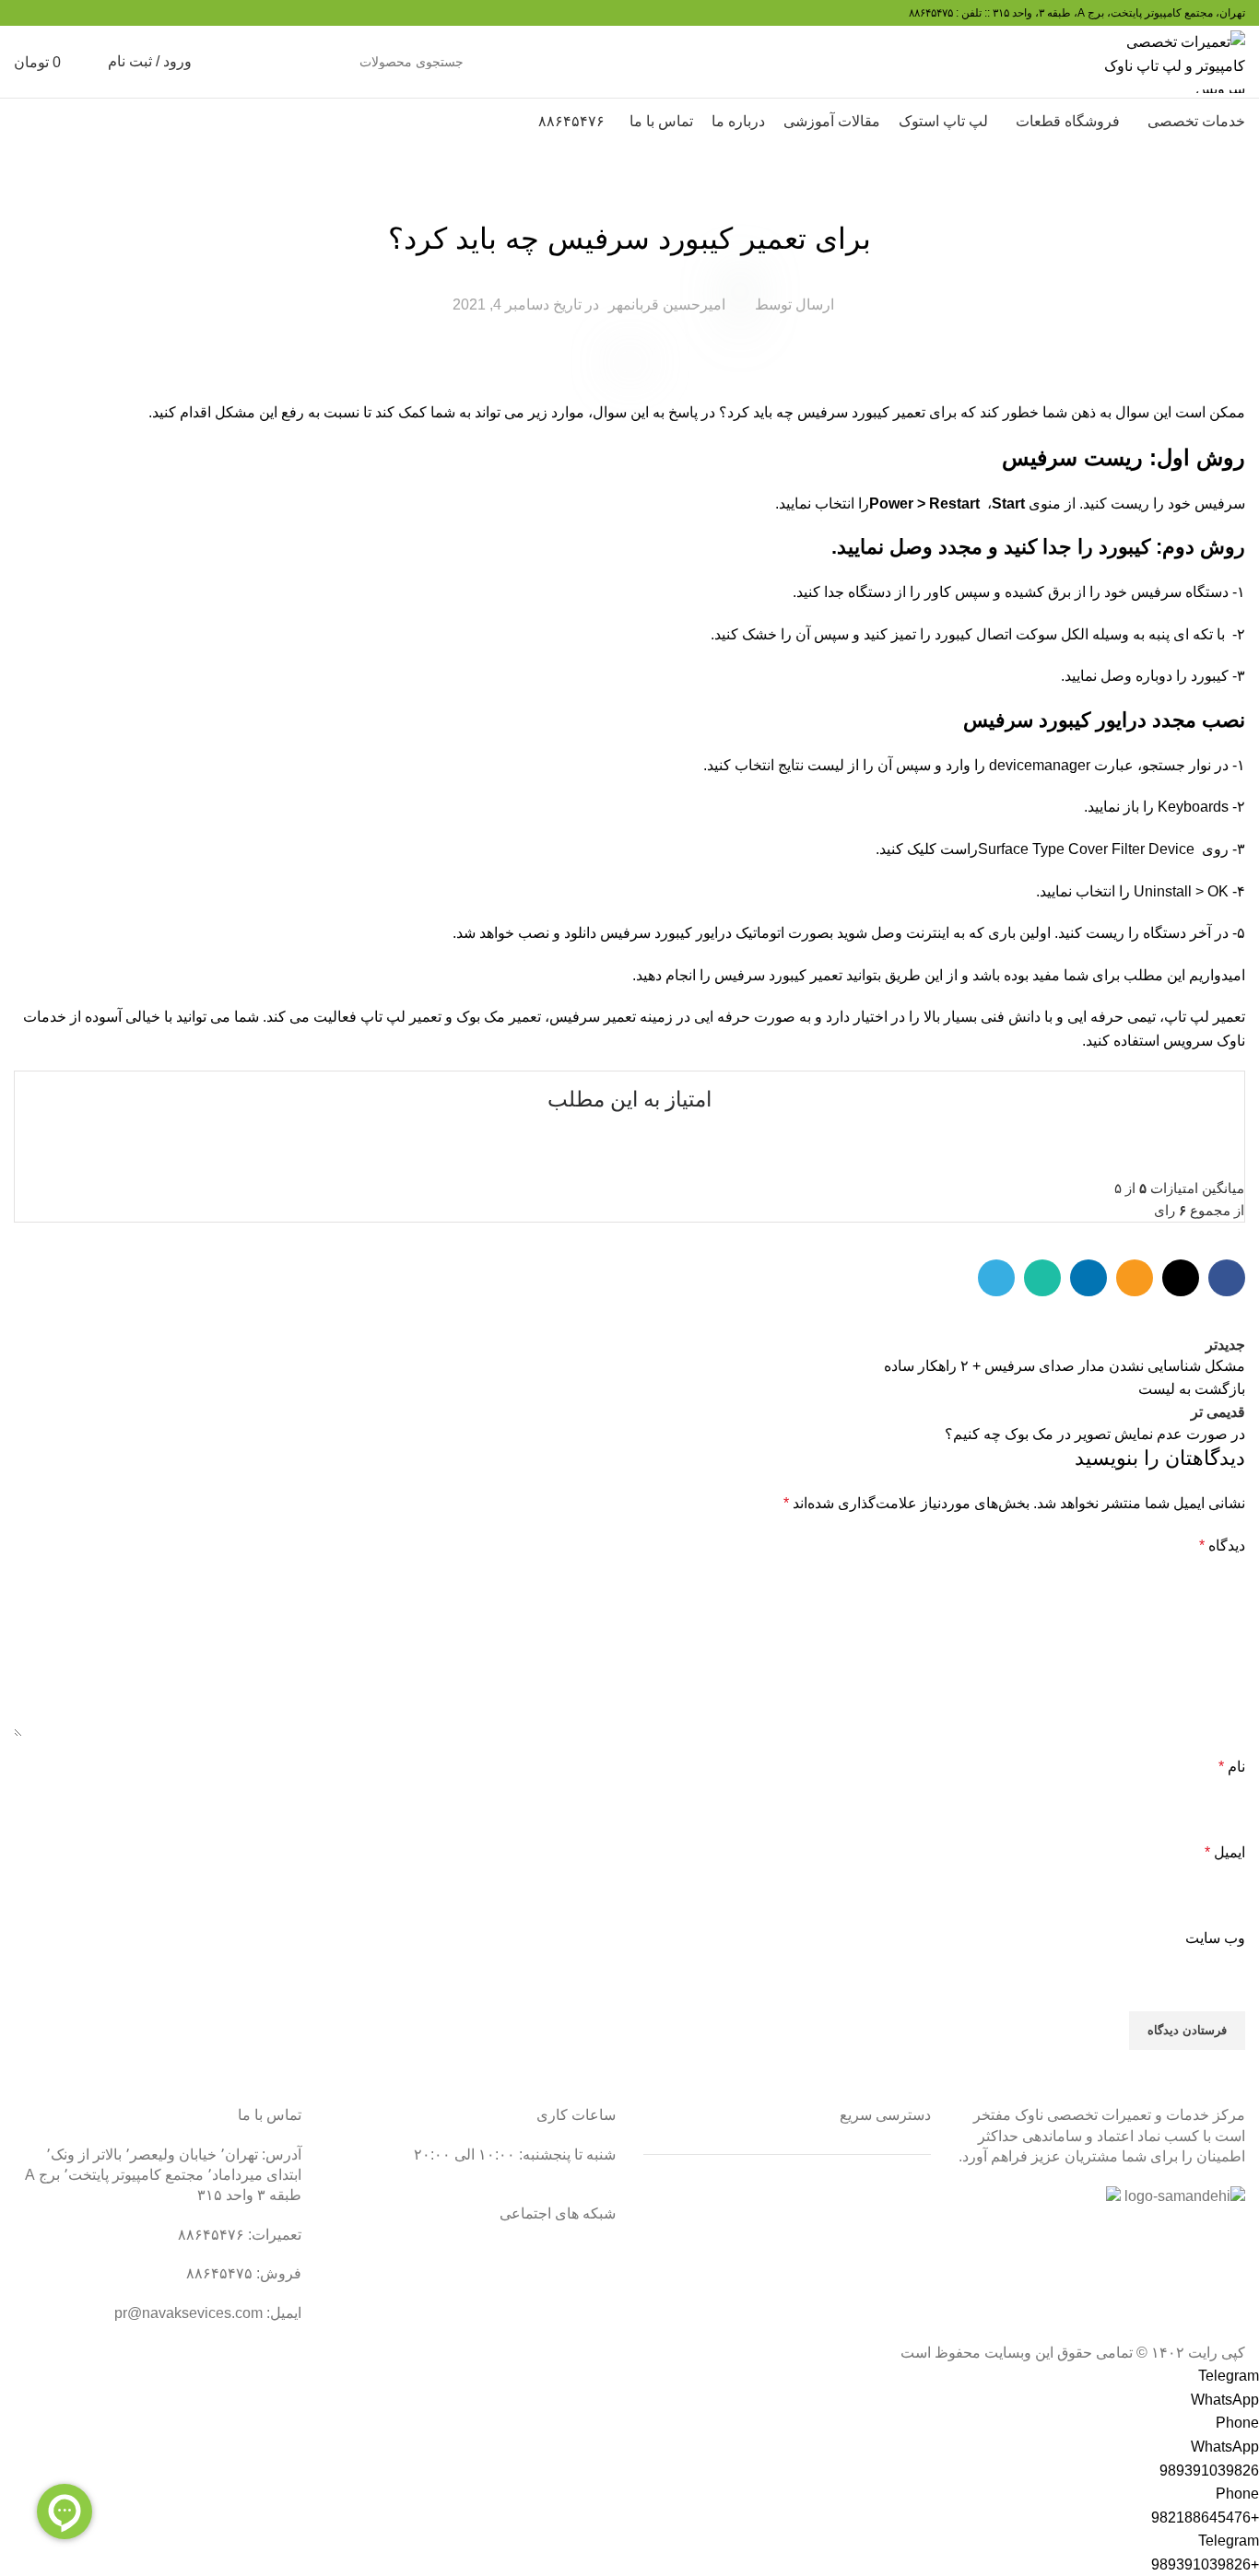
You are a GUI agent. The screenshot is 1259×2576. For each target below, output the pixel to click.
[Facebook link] (1227, 1278)
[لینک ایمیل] (1135, 1278)
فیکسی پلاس (891, 2330)
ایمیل (1225, 1852)
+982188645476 (1205, 2517)
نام (1232, 1767)
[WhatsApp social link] (1042, 1278)
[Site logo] (1173, 60)
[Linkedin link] (1088, 1278)
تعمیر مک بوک (888, 2260)
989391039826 (1209, 2471)
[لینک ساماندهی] (1185, 2196)
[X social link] (1181, 1278)
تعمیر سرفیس (593, 1017)
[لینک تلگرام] (996, 1278)
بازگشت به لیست (1192, 1389)
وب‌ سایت (1215, 1938)
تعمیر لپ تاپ (1205, 1017)
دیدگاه (1222, 1546)
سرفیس (629, 193)
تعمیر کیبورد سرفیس (861, 412)
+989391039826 (1205, 2564)
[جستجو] (231, 62)
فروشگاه (903, 2295)
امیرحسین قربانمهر (667, 304)
